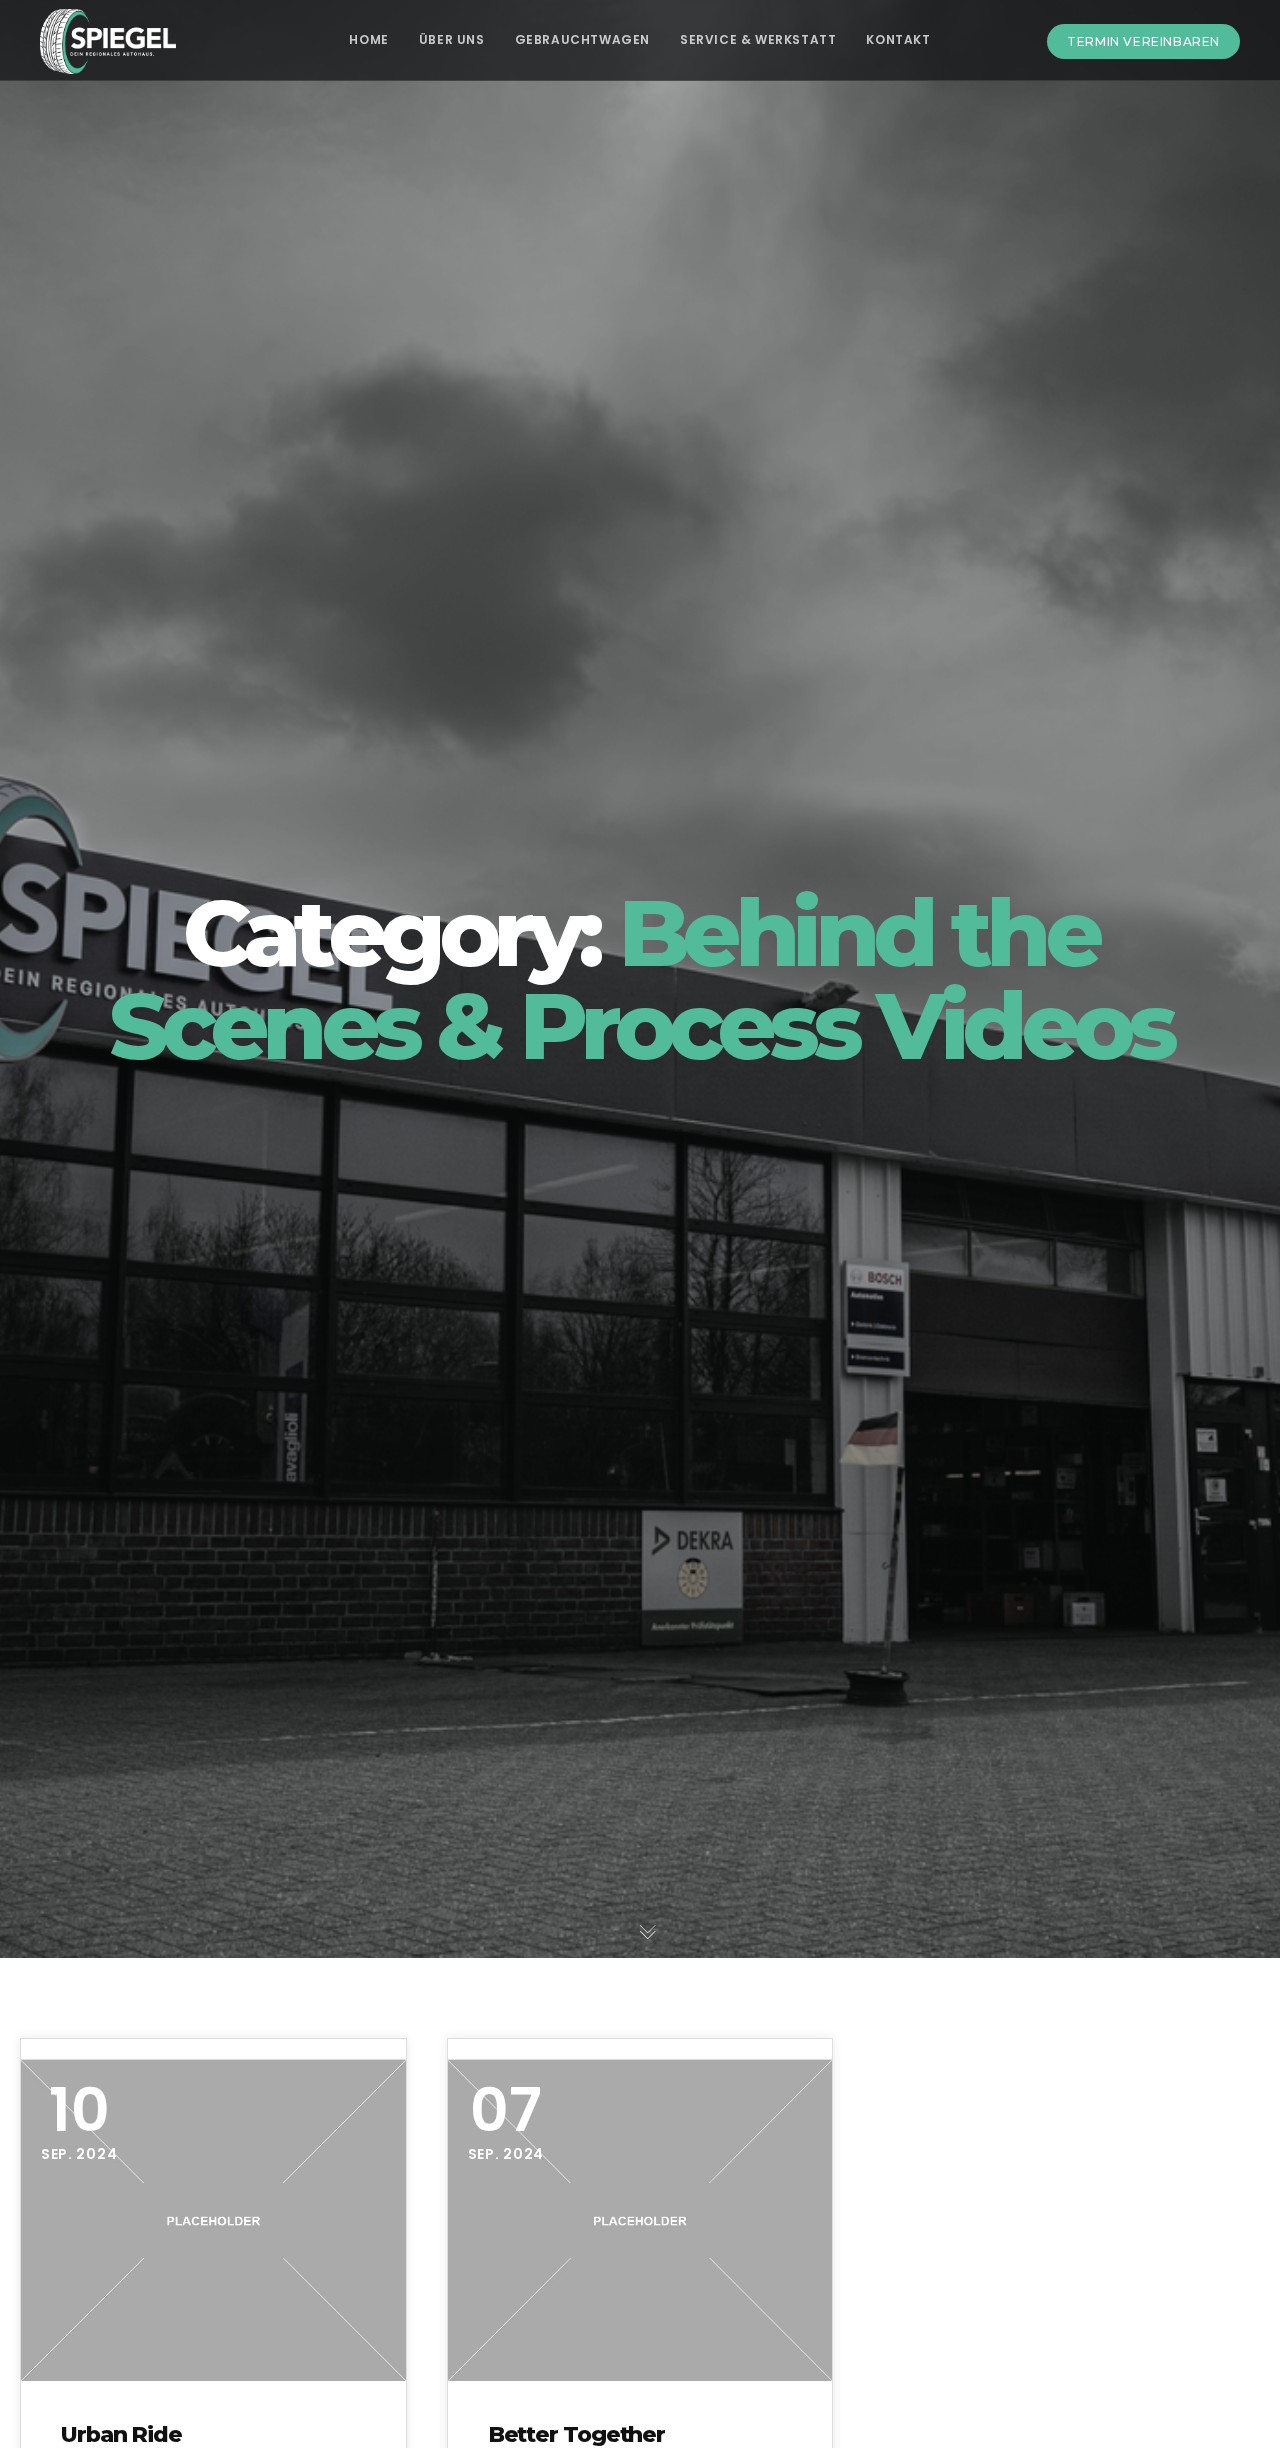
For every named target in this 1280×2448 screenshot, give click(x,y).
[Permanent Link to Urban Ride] (213, 2220)
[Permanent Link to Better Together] (640, 2220)
